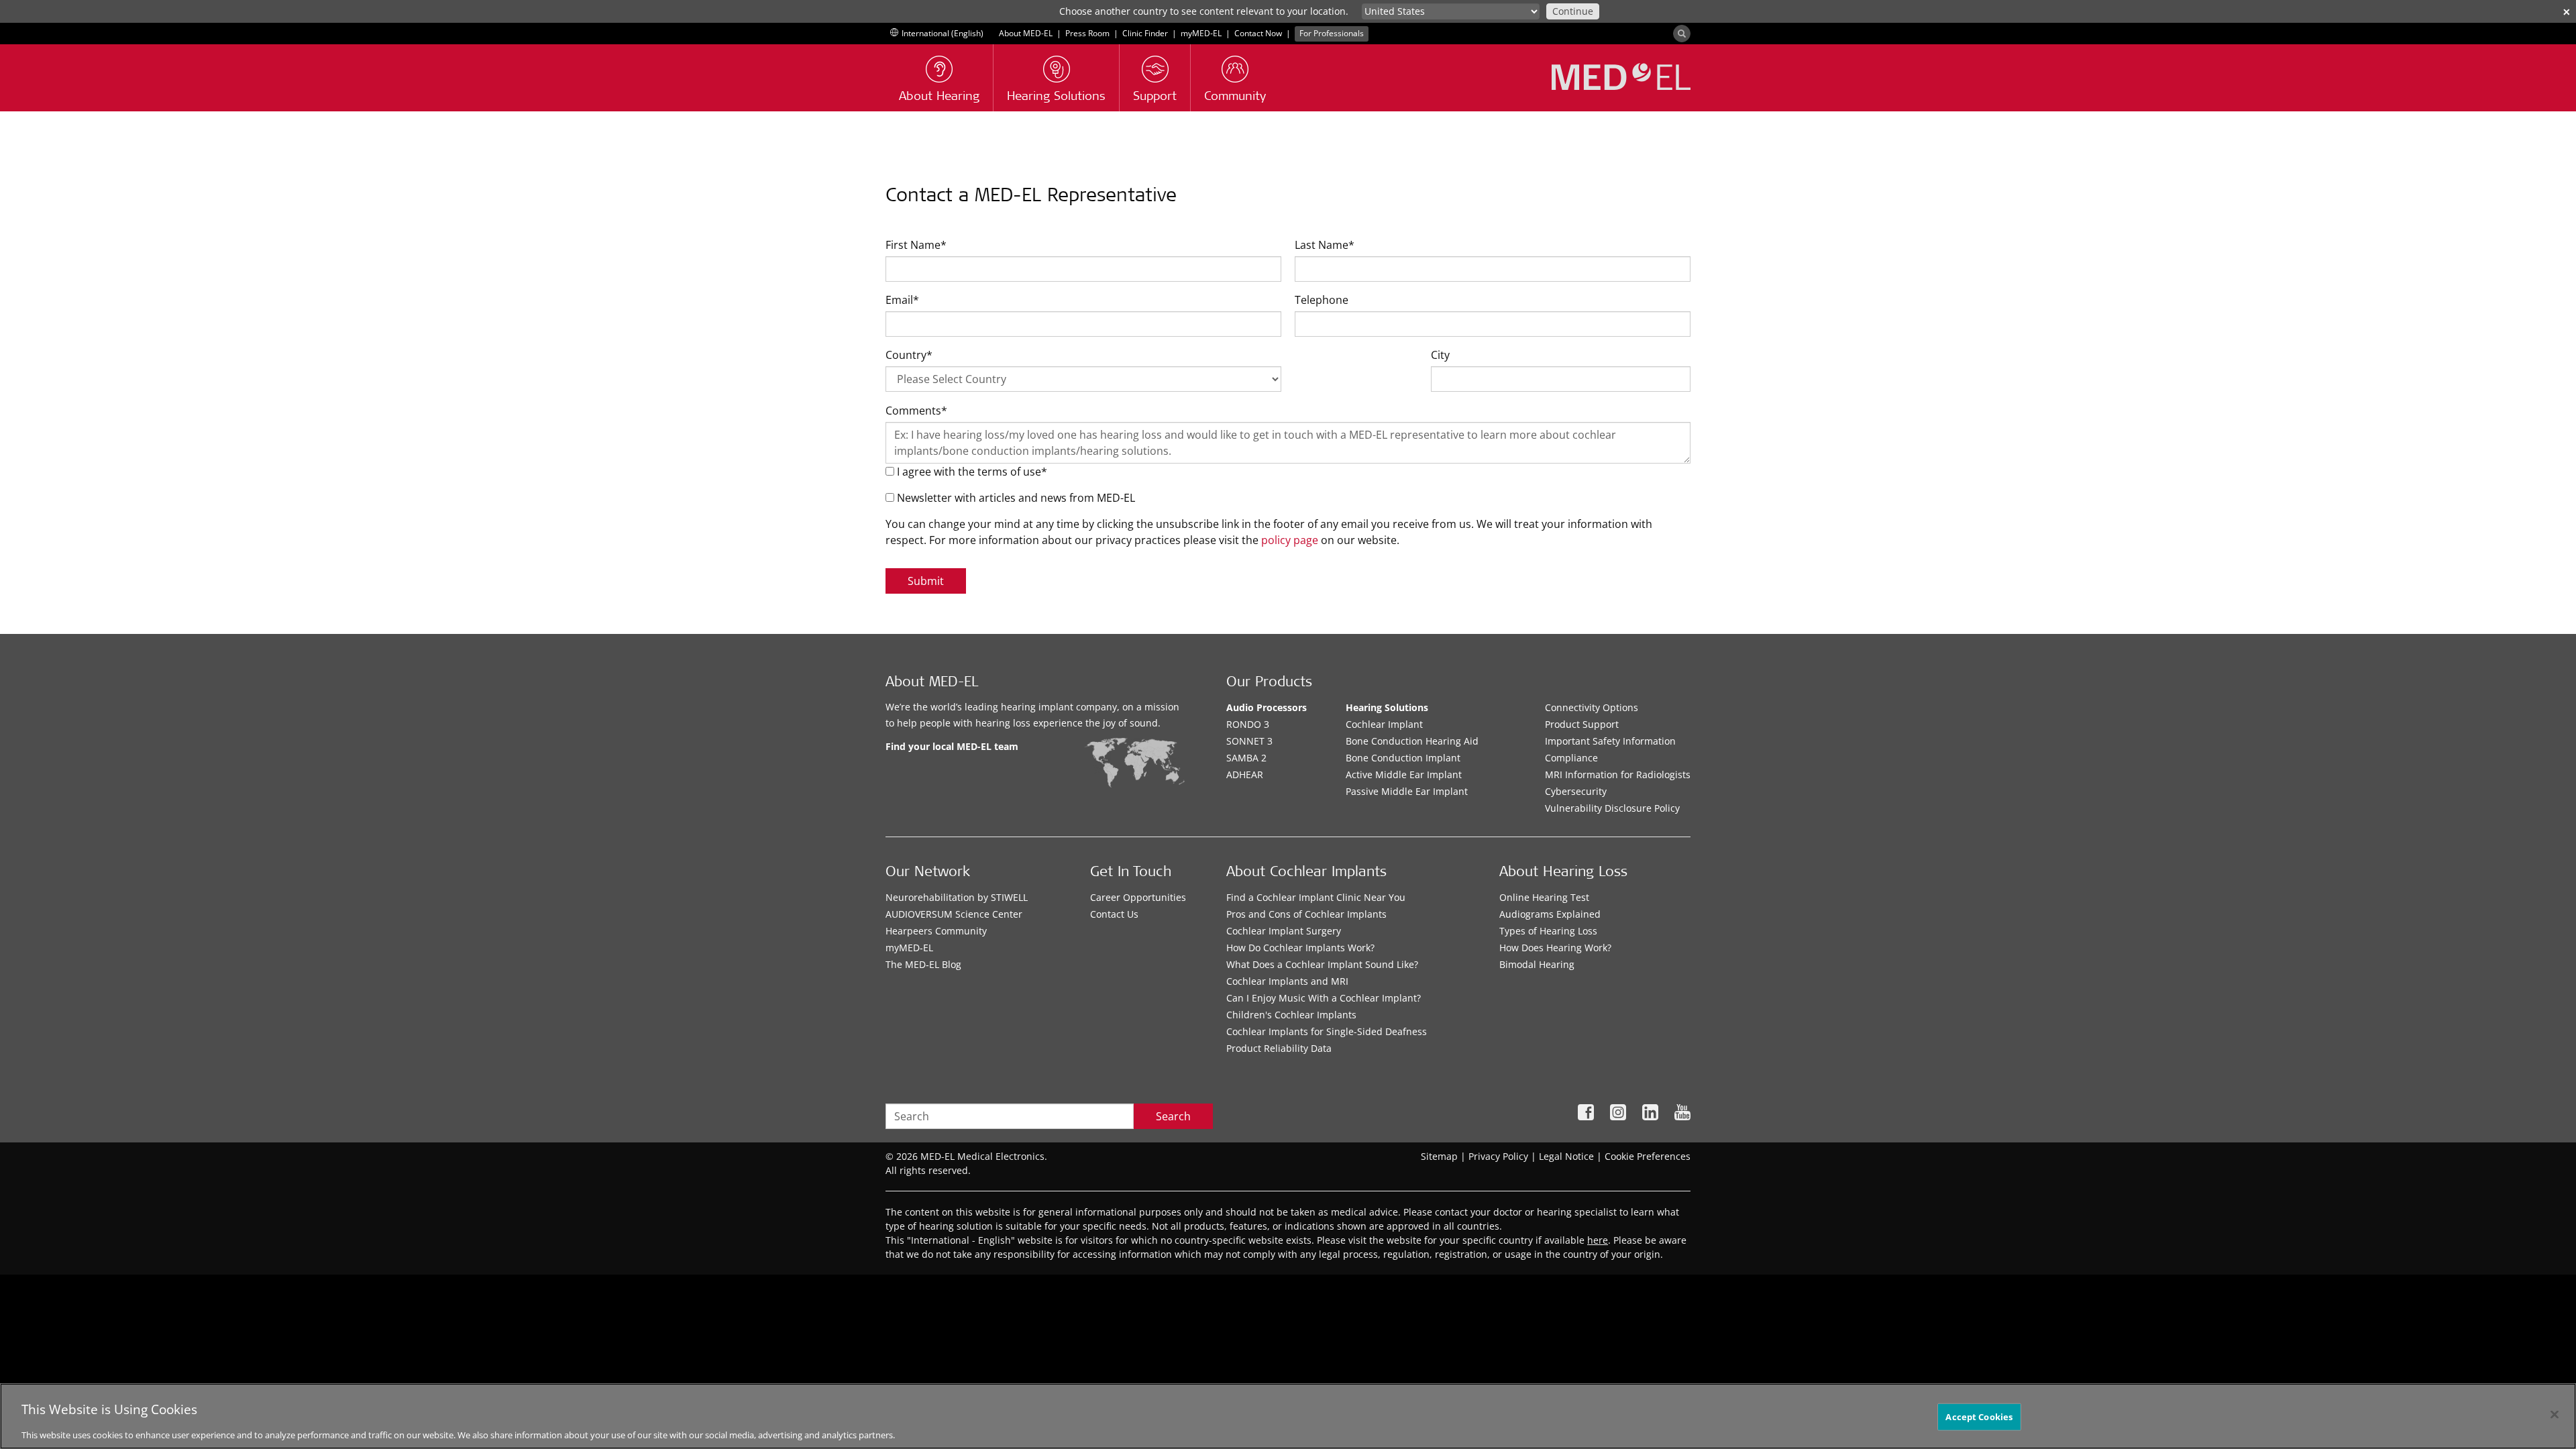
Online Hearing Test (1544, 897)
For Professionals (1332, 33)
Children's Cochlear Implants (1291, 1015)
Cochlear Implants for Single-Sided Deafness (1327, 1031)
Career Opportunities (1138, 897)
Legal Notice (1566, 1156)
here (1598, 1240)
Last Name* (1325, 245)
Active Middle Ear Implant (1404, 774)
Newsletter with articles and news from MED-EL (1015, 498)
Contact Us (1114, 914)
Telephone (1322, 300)
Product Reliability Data (1279, 1048)
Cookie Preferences (1648, 1156)
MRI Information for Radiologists (1618, 774)
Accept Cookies (1979, 1417)
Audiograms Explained (1550, 914)
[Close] (2555, 1415)
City (1440, 355)
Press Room (1087, 33)
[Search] (1682, 34)
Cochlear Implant (1384, 724)
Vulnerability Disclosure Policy (1612, 808)
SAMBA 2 (1246, 758)
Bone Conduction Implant (1403, 758)
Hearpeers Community (936, 931)
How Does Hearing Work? (1555, 948)
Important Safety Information (1610, 741)
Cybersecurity (1576, 791)
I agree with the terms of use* (971, 472)
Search (1173, 1116)
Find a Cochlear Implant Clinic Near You (1316, 897)
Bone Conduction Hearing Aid (1412, 741)
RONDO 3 (1248, 724)
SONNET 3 (1249, 741)
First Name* (916, 245)
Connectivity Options (1592, 707)
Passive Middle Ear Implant (1407, 791)
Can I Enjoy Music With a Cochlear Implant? (1324, 998)
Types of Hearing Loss (1548, 931)
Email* (902, 300)
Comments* (916, 411)
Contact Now (1258, 33)
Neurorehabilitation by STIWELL (957, 897)
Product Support (1582, 724)
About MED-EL (1026, 33)
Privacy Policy (1498, 1156)
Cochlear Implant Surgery (1284, 931)
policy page (1290, 540)
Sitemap (1439, 1156)
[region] (1288, 1416)
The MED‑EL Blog (923, 964)
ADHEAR (1245, 774)
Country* (909, 355)
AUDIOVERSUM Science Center (954, 914)
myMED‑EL (1201, 33)
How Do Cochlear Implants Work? (1300, 948)
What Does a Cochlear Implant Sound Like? (1322, 964)
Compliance (1571, 758)
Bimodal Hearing (1537, 964)
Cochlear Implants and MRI (1287, 981)
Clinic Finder (1145, 33)
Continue (1573, 11)
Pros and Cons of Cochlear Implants (1306, 914)
